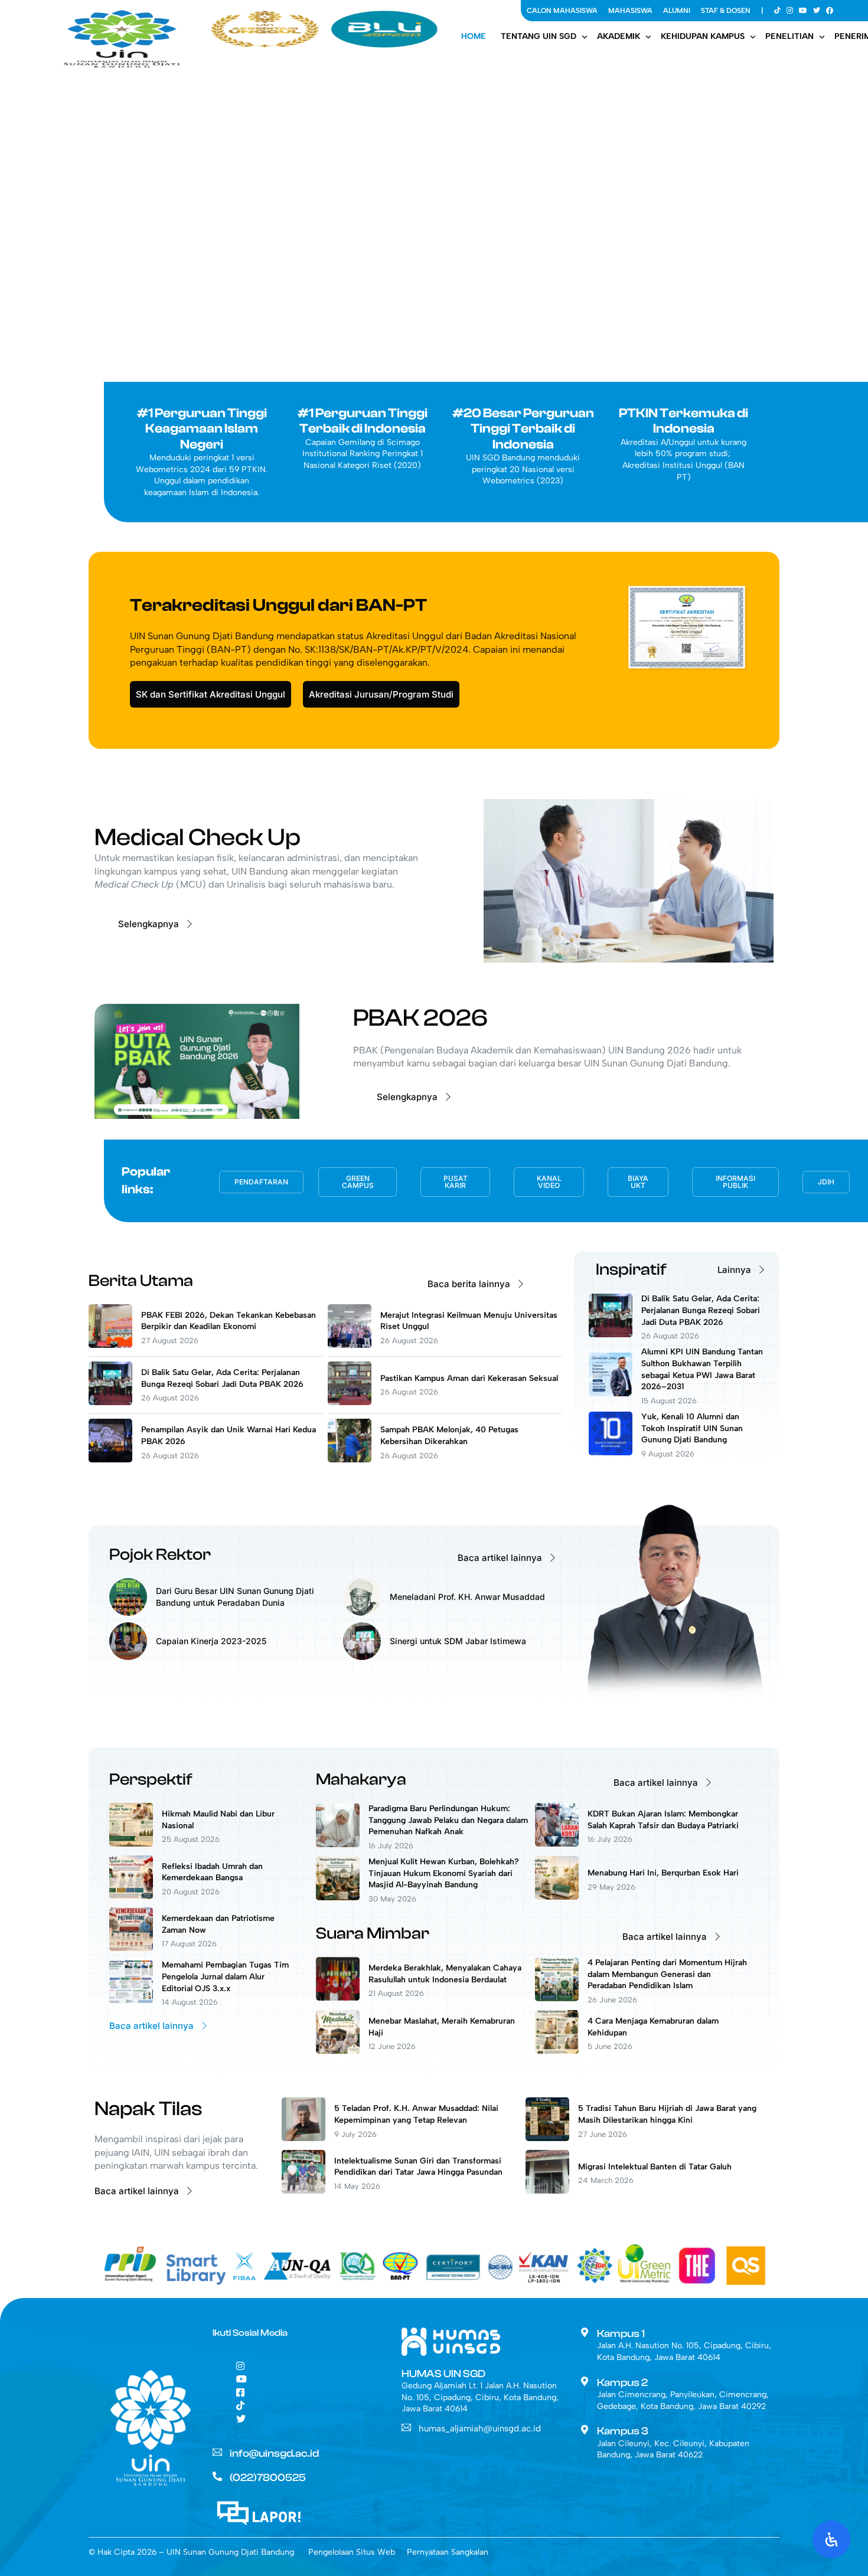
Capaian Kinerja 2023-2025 (211, 1641)
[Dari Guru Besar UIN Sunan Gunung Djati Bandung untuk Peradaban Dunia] (128, 1613)
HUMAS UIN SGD (443, 2374)
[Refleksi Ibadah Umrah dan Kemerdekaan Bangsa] (131, 1896)
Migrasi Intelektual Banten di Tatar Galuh (656, 2167)
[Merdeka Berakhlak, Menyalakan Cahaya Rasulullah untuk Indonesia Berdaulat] (338, 1997)
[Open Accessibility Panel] (831, 2539)
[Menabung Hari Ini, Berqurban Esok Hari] (557, 1896)
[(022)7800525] (217, 2476)
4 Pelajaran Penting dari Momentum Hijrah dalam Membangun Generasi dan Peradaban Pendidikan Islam (667, 1974)
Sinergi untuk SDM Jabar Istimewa (458, 1641)
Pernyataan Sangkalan (448, 2552)
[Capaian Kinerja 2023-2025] (128, 1657)
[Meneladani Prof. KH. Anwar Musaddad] (362, 1613)
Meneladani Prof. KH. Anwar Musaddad (467, 1597)
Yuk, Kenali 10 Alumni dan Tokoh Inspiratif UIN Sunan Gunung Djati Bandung (692, 1428)
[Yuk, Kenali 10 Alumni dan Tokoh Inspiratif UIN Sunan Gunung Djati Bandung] (611, 1452)
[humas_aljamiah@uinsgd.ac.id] (406, 2427)
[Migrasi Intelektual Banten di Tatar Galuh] (547, 2190)
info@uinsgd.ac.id (274, 2454)
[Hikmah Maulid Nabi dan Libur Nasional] (131, 1843)
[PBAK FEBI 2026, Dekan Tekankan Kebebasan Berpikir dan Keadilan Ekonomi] (110, 1345)
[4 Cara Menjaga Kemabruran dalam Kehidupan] (557, 2050)
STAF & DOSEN (726, 11)
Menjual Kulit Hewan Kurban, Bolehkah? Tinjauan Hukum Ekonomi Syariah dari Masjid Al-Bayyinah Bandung (444, 1873)
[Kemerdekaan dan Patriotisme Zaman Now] (131, 1948)
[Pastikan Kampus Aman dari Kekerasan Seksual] (350, 1402)
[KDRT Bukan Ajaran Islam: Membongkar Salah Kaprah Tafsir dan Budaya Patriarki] (557, 1843)
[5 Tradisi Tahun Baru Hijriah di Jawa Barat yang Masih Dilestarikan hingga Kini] (547, 2138)
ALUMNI (677, 11)
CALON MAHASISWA (562, 11)
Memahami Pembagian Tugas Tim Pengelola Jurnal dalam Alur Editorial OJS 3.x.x (225, 1976)
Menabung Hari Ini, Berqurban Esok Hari (663, 1873)
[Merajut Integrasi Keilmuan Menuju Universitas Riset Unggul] (350, 1345)
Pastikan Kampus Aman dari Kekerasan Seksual (469, 1378)
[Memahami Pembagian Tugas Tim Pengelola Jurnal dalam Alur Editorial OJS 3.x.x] (131, 2000)
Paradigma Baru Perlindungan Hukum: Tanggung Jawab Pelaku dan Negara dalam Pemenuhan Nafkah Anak (448, 1820)
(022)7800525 (268, 2478)
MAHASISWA (630, 11)
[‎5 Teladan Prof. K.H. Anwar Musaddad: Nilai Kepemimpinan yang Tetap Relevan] (304, 2138)
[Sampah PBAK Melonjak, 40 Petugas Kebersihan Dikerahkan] (350, 1459)
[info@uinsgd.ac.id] (217, 2452)
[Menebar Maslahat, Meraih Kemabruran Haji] (338, 2050)
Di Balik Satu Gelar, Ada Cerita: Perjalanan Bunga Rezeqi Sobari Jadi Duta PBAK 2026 (701, 1310)
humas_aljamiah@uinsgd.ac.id (480, 2428)
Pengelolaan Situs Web (352, 2552)
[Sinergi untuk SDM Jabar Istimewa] (362, 1657)
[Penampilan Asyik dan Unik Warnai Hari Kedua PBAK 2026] (110, 1459)
